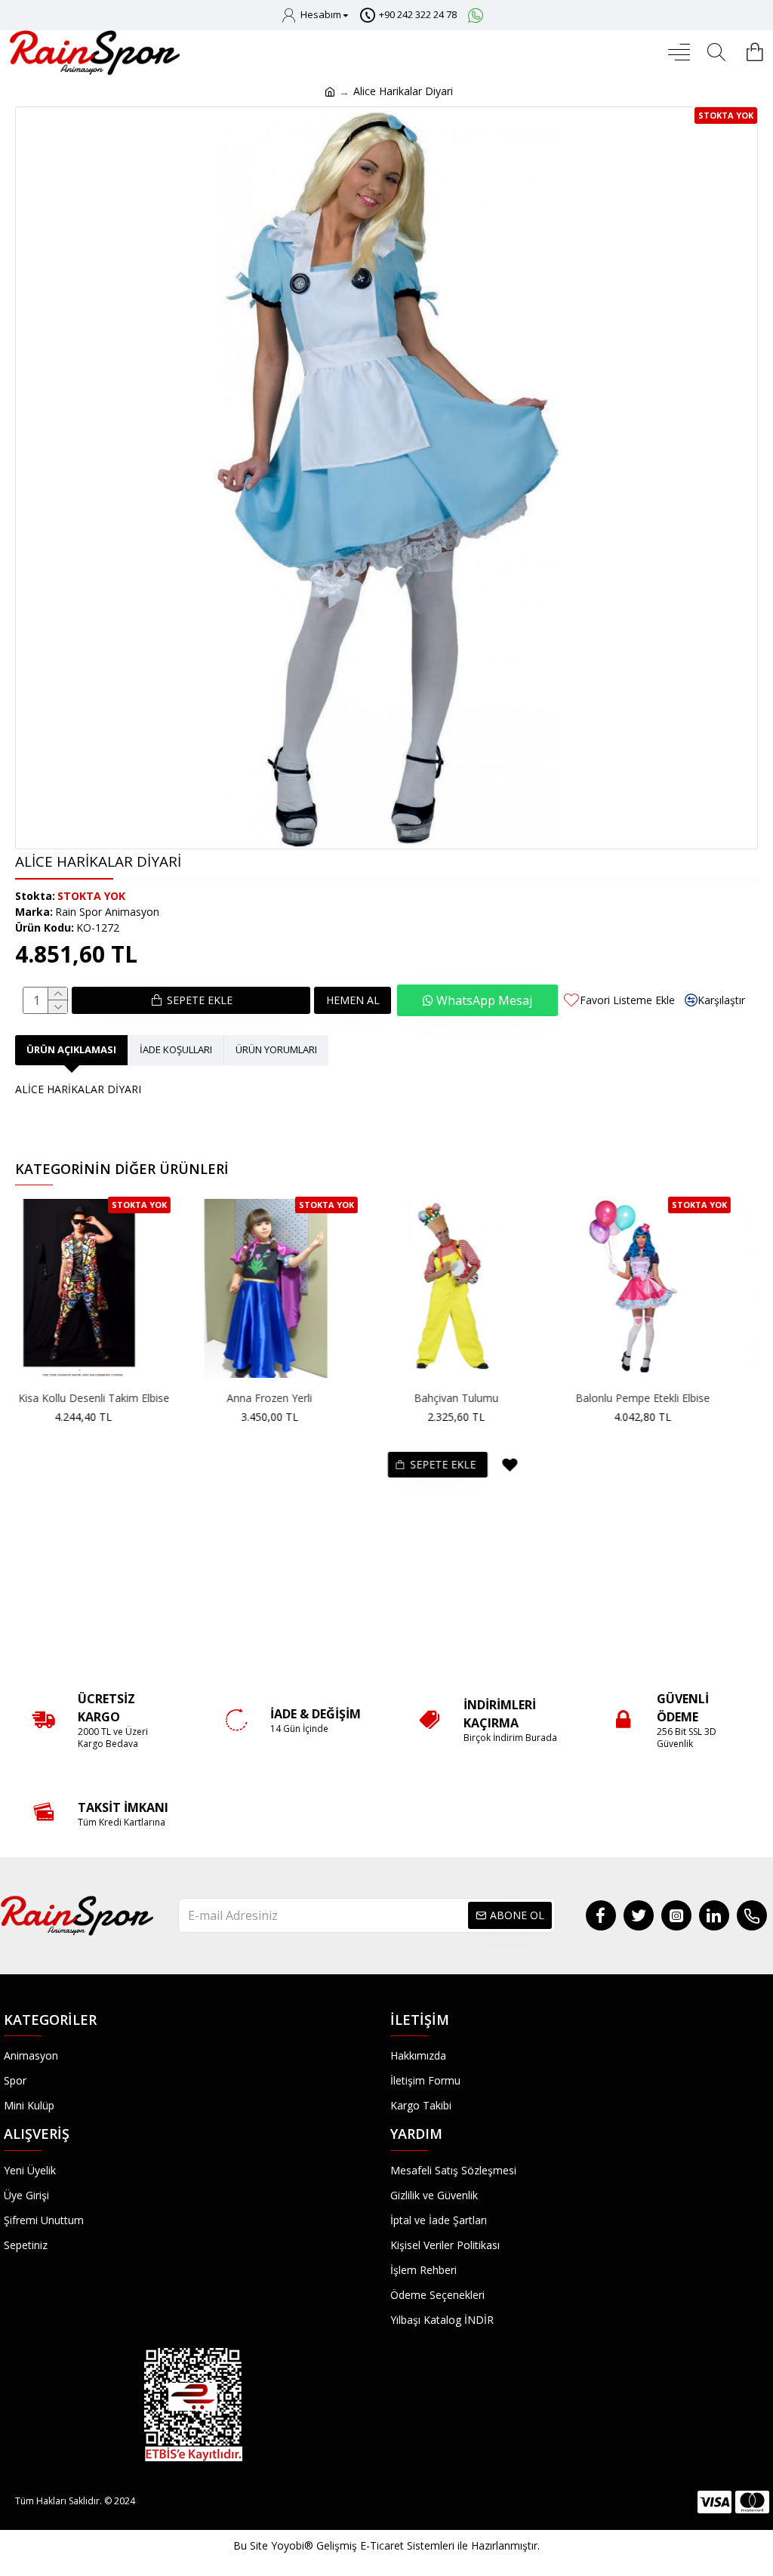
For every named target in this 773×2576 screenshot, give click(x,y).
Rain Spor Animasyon (107, 912)
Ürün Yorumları (276, 1049)
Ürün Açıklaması (71, 1049)
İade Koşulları (176, 1049)
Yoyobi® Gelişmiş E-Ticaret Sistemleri (363, 2545)
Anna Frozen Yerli (297, 1398)
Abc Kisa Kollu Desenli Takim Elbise (110, 1398)
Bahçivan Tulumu (484, 1398)
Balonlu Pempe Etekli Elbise (670, 1398)
